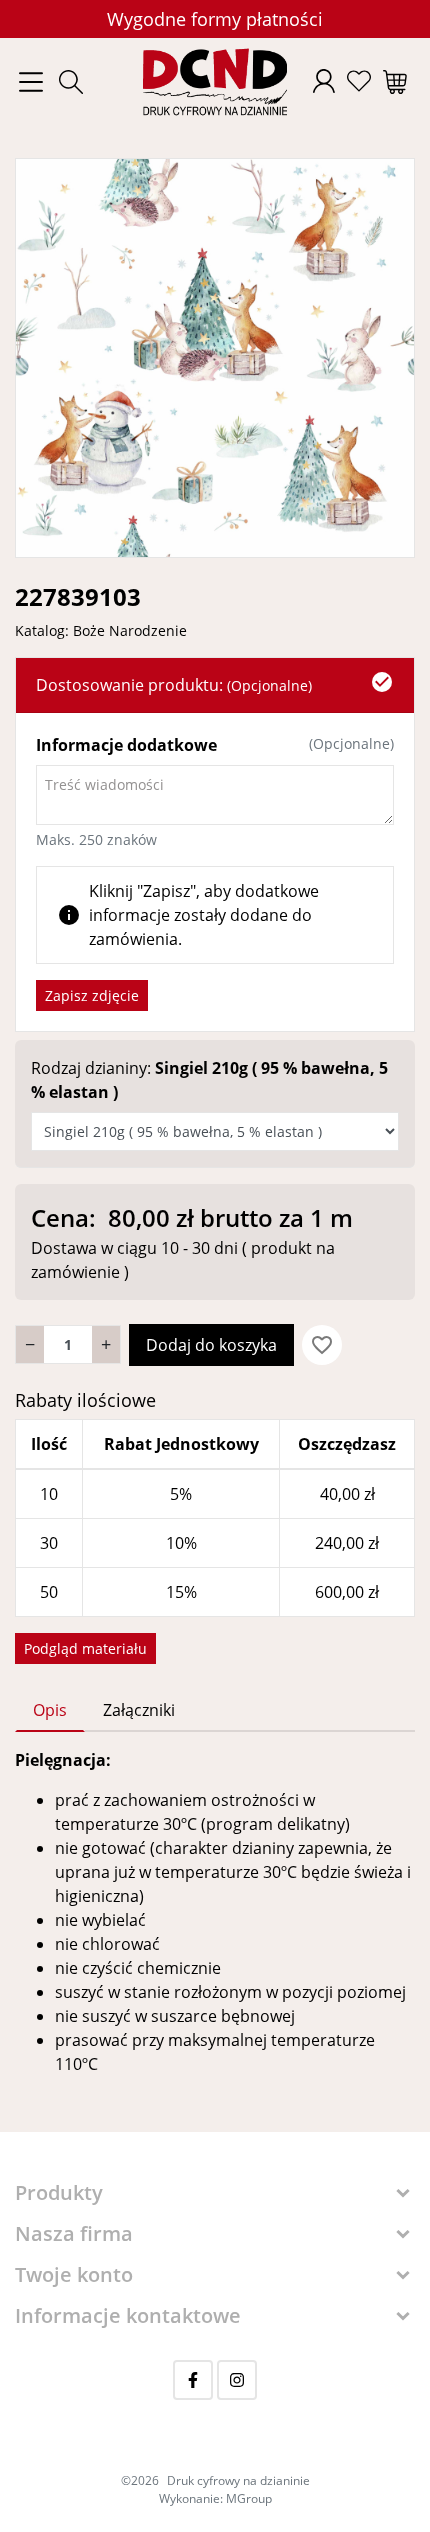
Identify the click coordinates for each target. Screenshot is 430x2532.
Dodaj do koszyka (211, 1345)
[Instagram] (237, 2380)
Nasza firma (74, 2233)
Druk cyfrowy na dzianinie (238, 2480)
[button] (71, 82)
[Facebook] (193, 2380)
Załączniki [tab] (139, 1710)
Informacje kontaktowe (128, 2315)
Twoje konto (74, 2274)
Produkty (59, 2192)
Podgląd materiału (85, 1648)
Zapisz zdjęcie (92, 995)
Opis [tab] (50, 1710)
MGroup (249, 2498)
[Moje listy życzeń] (359, 81)
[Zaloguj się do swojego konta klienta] (324, 81)
